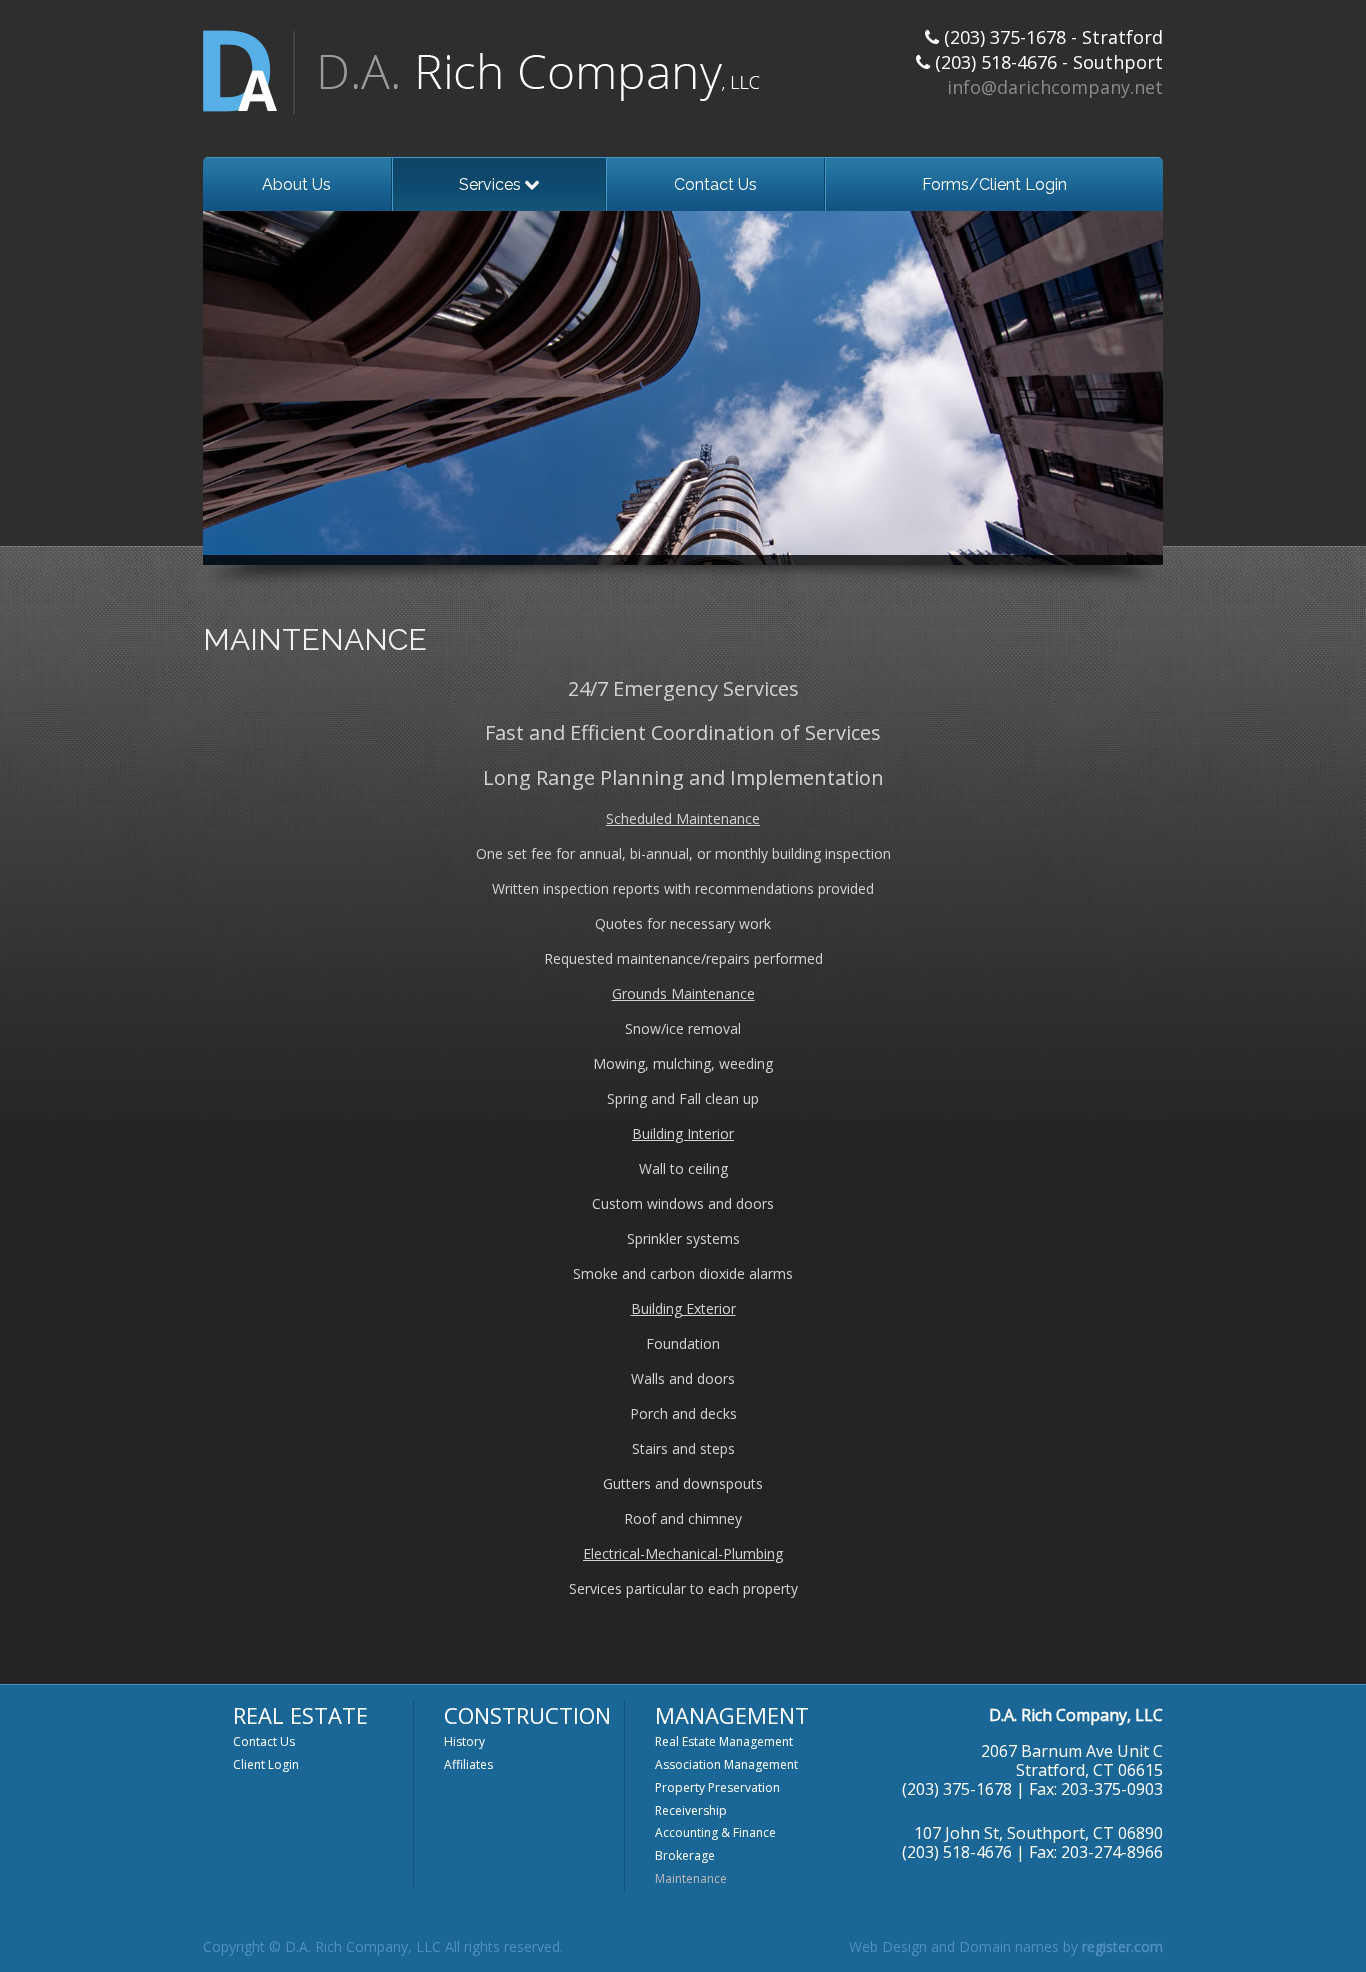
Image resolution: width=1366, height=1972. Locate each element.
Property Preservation (717, 1787)
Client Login (266, 1764)
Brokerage (685, 1855)
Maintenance (691, 1878)
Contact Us (715, 184)
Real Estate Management (724, 1741)
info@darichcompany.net (1055, 87)
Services (492, 184)
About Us (296, 184)
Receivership (691, 1810)
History (464, 1741)
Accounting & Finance (715, 1832)
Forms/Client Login (994, 184)
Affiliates (468, 1764)
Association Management (726, 1764)
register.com (1122, 1946)
